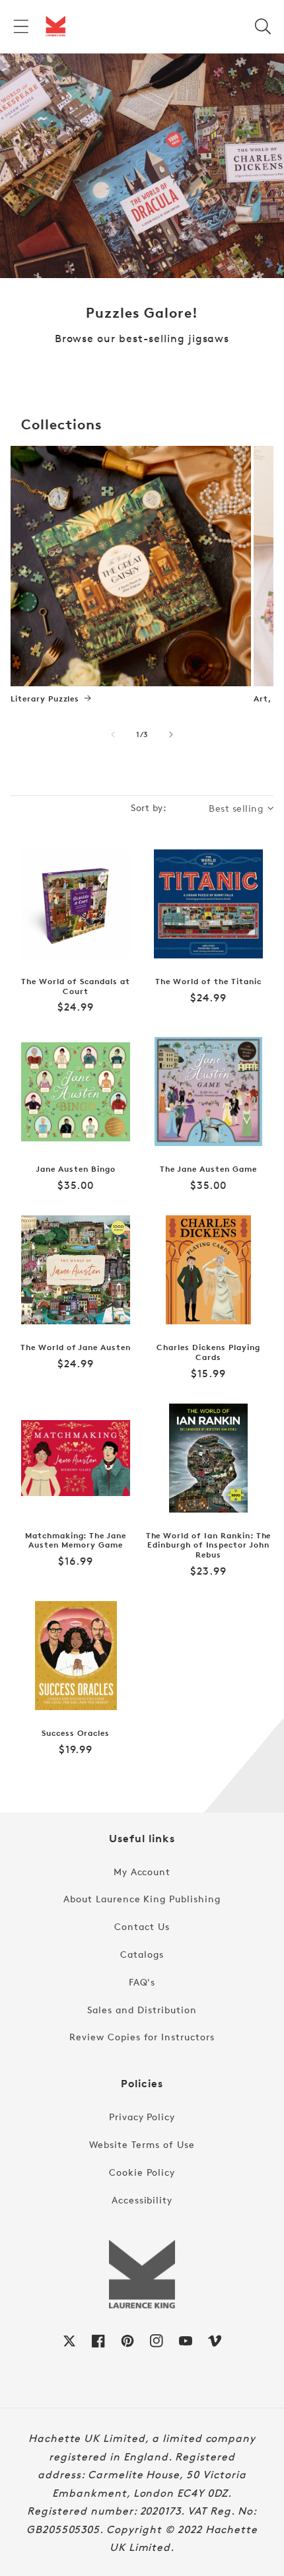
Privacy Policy (142, 2117)
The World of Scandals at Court (75, 986)
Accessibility (142, 2200)
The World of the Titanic (208, 982)
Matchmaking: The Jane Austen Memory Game (76, 1541)
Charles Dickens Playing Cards (208, 1352)
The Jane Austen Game (208, 1169)
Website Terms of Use (142, 2144)
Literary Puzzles (45, 699)
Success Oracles (75, 1733)
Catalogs (142, 1954)
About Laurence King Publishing (142, 1899)
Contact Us (142, 1926)
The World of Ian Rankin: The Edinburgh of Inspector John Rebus (209, 1545)
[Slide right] (171, 734)
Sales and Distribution (142, 2010)
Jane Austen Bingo (75, 1169)
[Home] (55, 26)
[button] (21, 26)
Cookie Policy (142, 2172)
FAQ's (142, 1982)
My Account (142, 1872)
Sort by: (149, 807)
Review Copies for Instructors (142, 2037)
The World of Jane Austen (76, 1347)
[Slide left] (113, 734)
